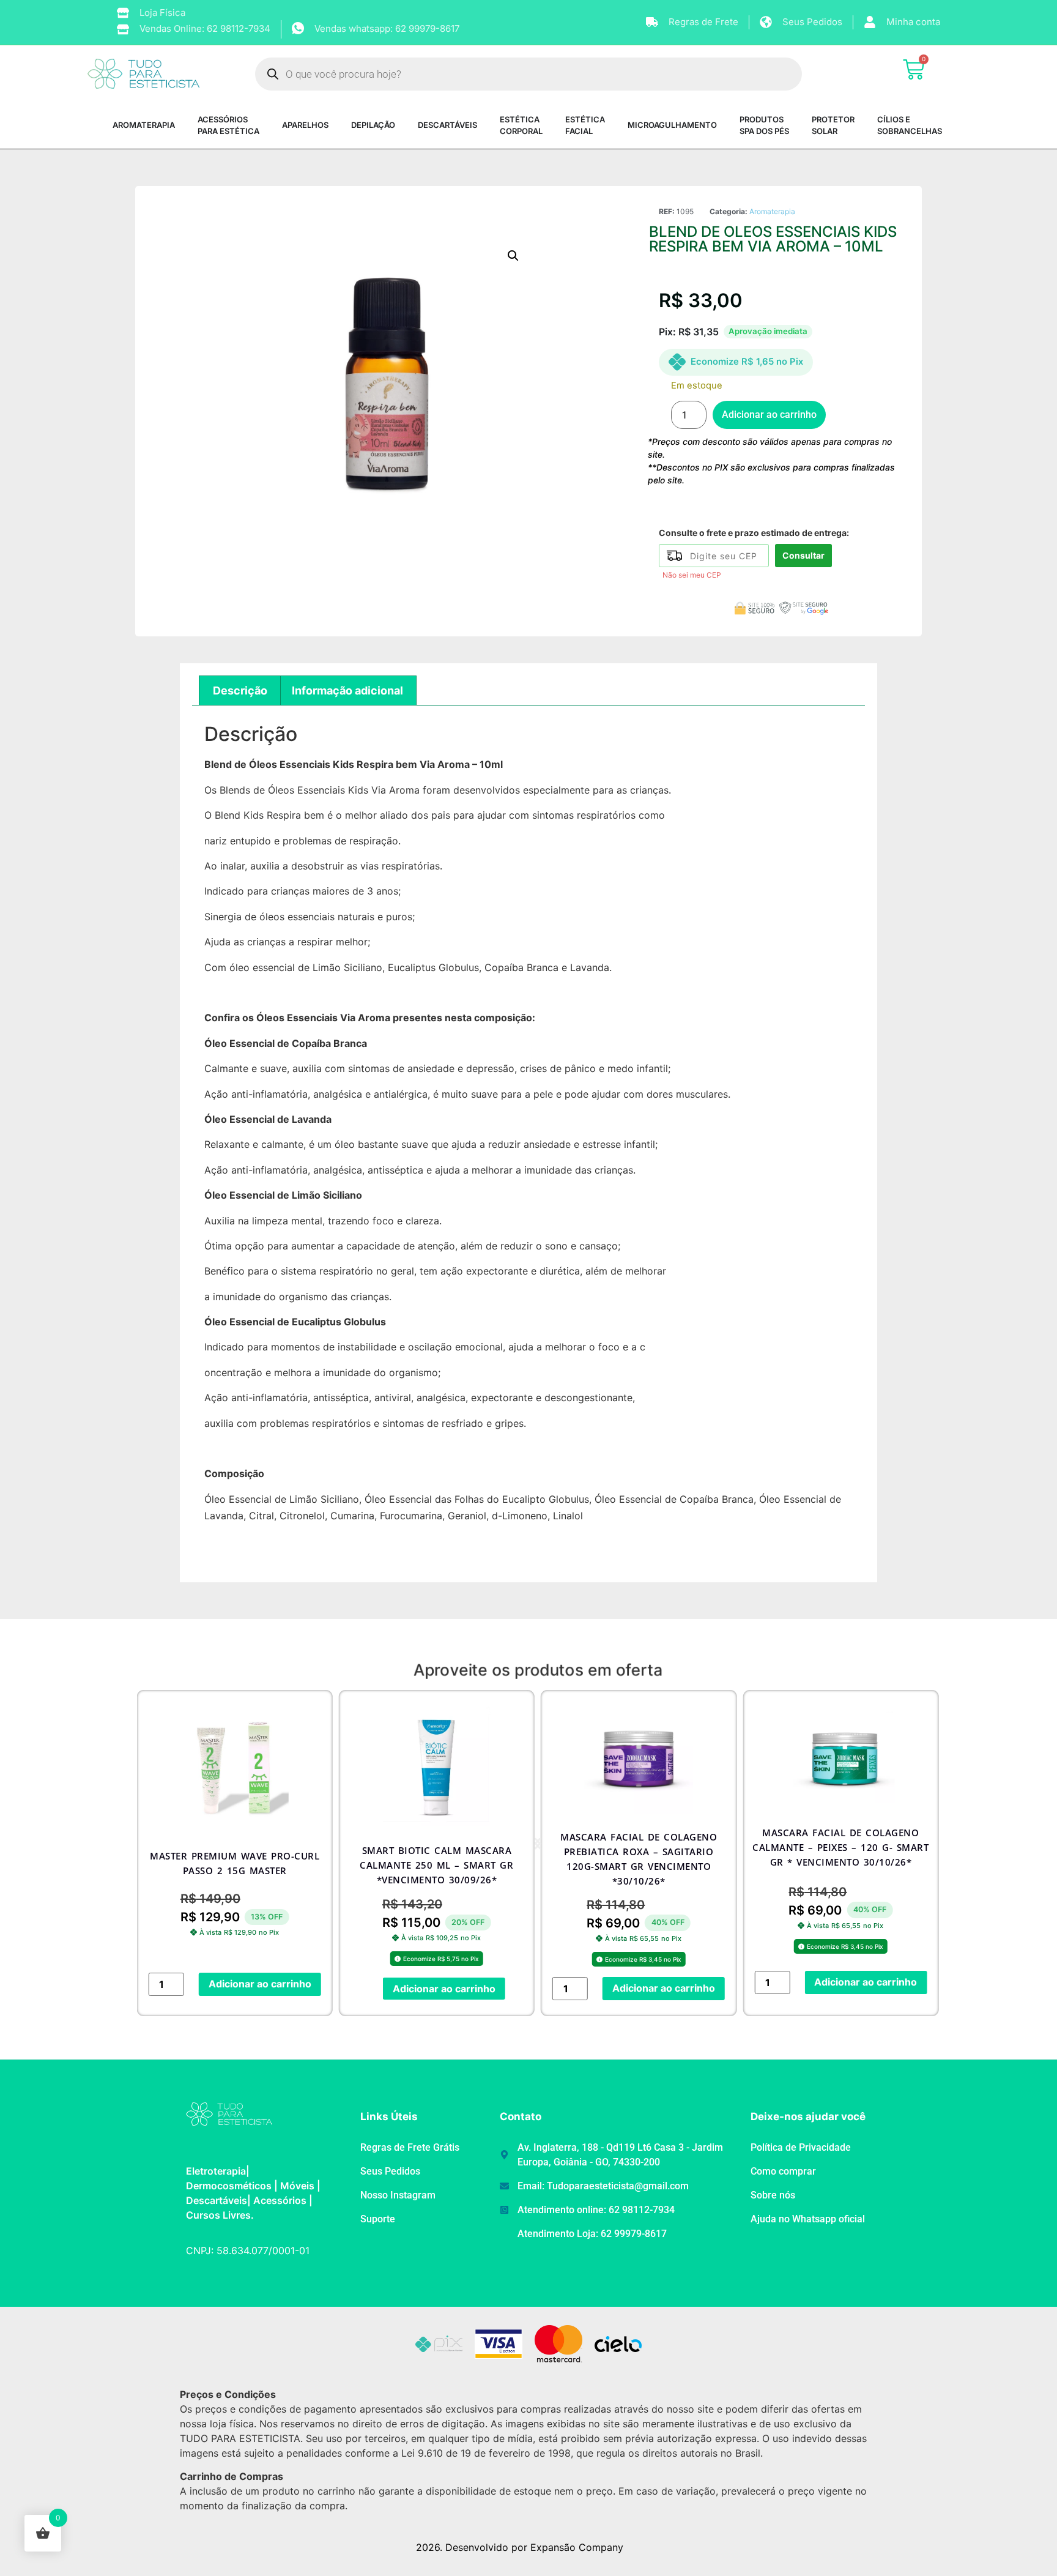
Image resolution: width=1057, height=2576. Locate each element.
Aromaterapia (772, 211)
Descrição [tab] (240, 691)
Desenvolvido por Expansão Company (534, 2547)
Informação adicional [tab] (347, 691)
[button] (513, 256)
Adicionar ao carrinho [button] (260, 1984)
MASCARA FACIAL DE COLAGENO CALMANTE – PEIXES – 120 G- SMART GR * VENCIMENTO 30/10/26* (840, 1847)
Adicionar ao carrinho (769, 415)
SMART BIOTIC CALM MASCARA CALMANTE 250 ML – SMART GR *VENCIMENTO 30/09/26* (436, 1865)
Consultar (803, 555)
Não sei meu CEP (692, 575)
